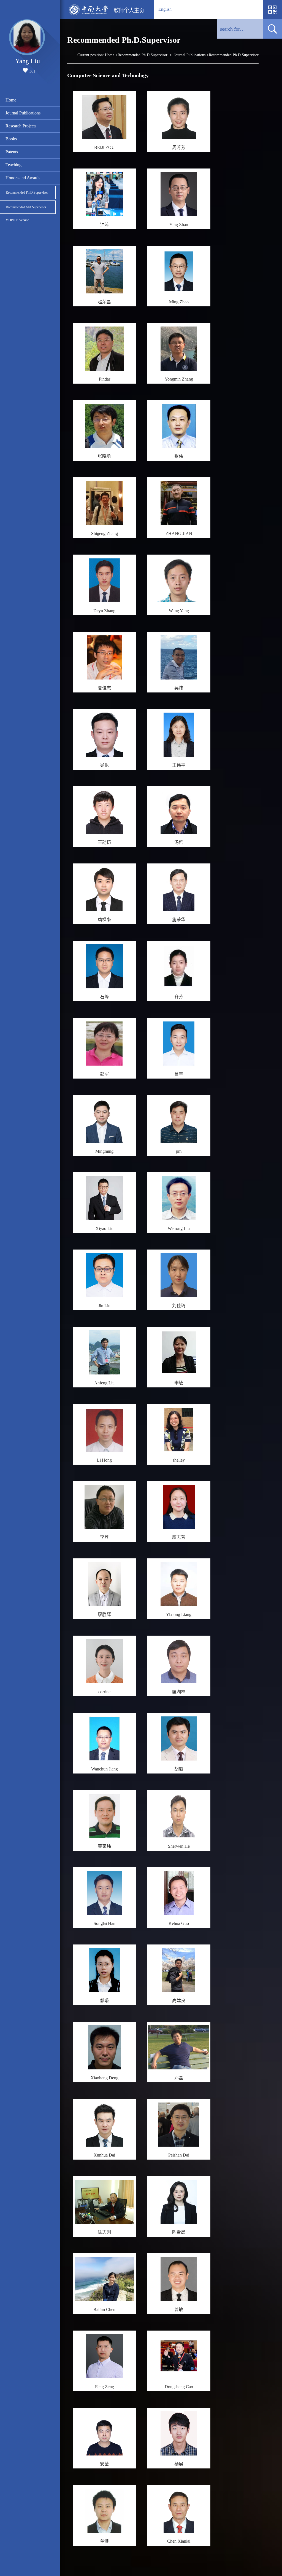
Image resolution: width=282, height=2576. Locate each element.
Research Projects (21, 126)
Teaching (13, 165)
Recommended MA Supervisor (26, 207)
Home (11, 100)
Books (11, 139)
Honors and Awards (23, 178)
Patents (12, 152)
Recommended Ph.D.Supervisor (27, 192)
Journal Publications (23, 113)
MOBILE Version (17, 220)
